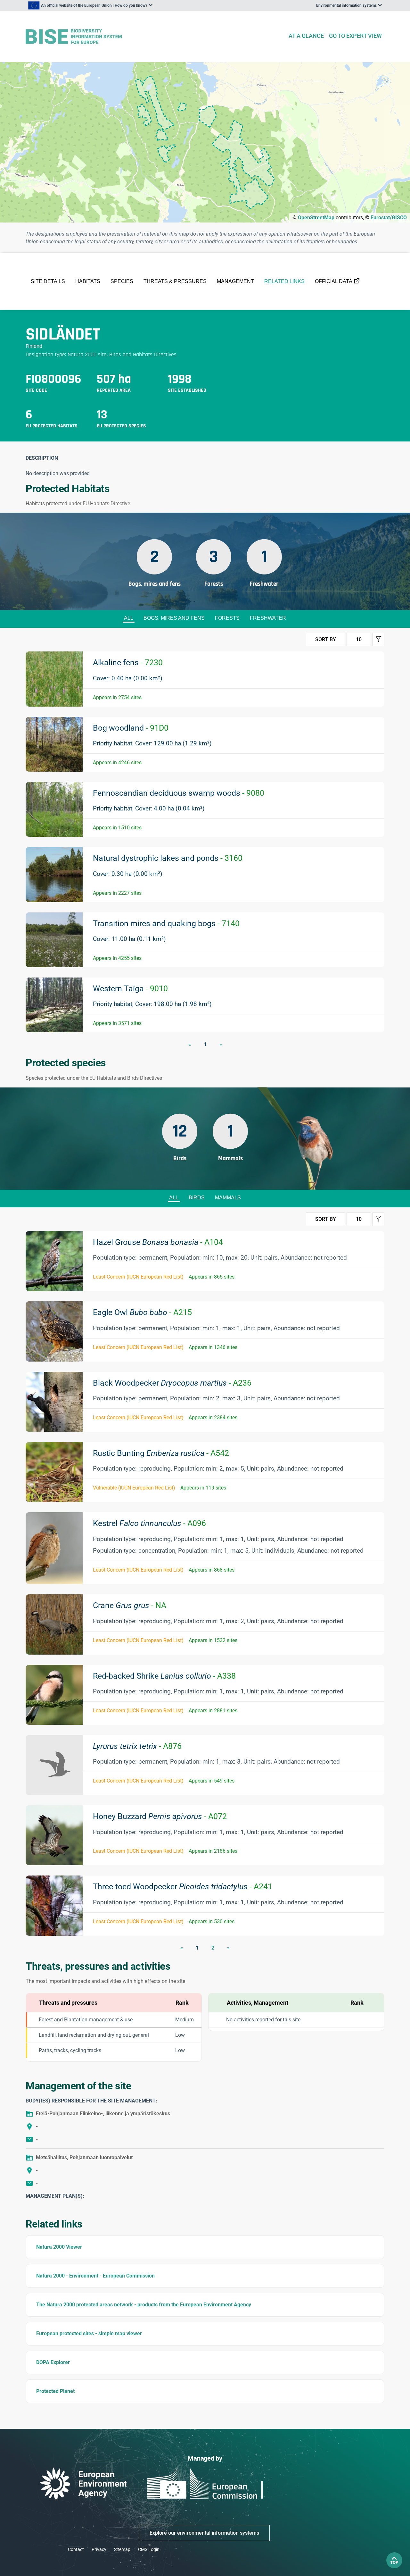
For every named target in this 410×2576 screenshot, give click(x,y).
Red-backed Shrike (164, 1676)
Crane (130, 1605)
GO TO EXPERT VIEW (355, 36)
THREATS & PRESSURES (175, 281)
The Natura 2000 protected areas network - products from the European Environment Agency (144, 2305)
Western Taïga (130, 989)
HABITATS (88, 281)
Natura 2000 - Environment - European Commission (95, 2276)
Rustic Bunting (161, 1453)
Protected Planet (55, 2391)
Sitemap (122, 2549)
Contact (76, 2549)
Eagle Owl (142, 1312)
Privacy (99, 2549)
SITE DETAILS (48, 281)
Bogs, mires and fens (174, 618)
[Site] (154, 37)
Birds (197, 1198)
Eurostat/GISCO (389, 218)
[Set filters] (378, 640)
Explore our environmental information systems (204, 2533)
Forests (227, 618)
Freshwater (268, 618)
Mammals (228, 1198)
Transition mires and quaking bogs (166, 923)
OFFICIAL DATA (334, 281)
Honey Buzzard (160, 1816)
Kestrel (149, 1523)
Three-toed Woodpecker (183, 1887)
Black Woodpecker (172, 1383)
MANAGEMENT (235, 281)
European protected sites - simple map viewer (89, 2333)
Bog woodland (131, 728)
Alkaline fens (128, 663)
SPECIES (122, 281)
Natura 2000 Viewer (59, 2247)
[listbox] (90, 5)
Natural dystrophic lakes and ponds (168, 858)
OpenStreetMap (316, 218)
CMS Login (149, 2549)
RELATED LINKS (284, 281)
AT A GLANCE (306, 36)
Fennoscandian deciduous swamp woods (179, 793)
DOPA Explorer (53, 2362)
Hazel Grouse (158, 1242)
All (129, 618)
